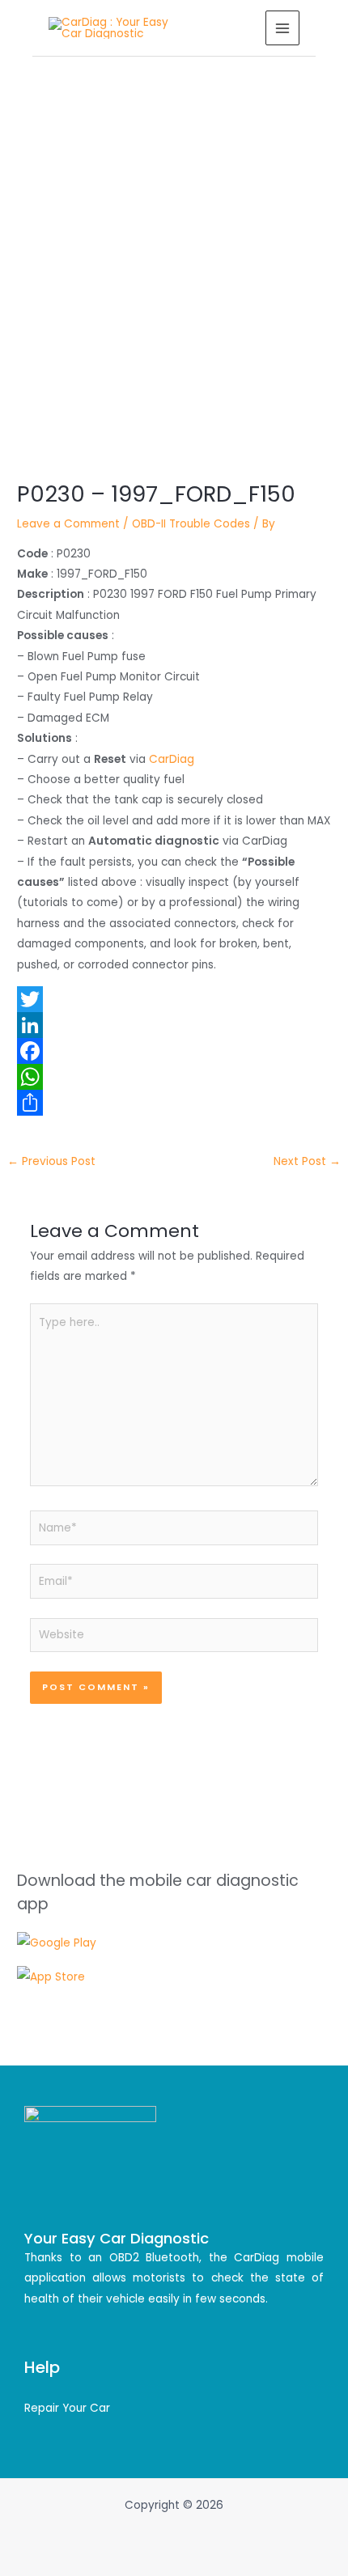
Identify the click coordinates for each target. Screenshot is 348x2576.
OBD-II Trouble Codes (191, 524)
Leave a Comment (68, 524)
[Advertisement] (174, 239)
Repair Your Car (67, 2408)
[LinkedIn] (174, 1025)
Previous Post (51, 1161)
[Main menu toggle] (283, 28)
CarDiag (172, 759)
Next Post (307, 1161)
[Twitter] (174, 999)
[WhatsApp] (174, 1077)
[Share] (174, 1103)
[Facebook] (174, 1051)
